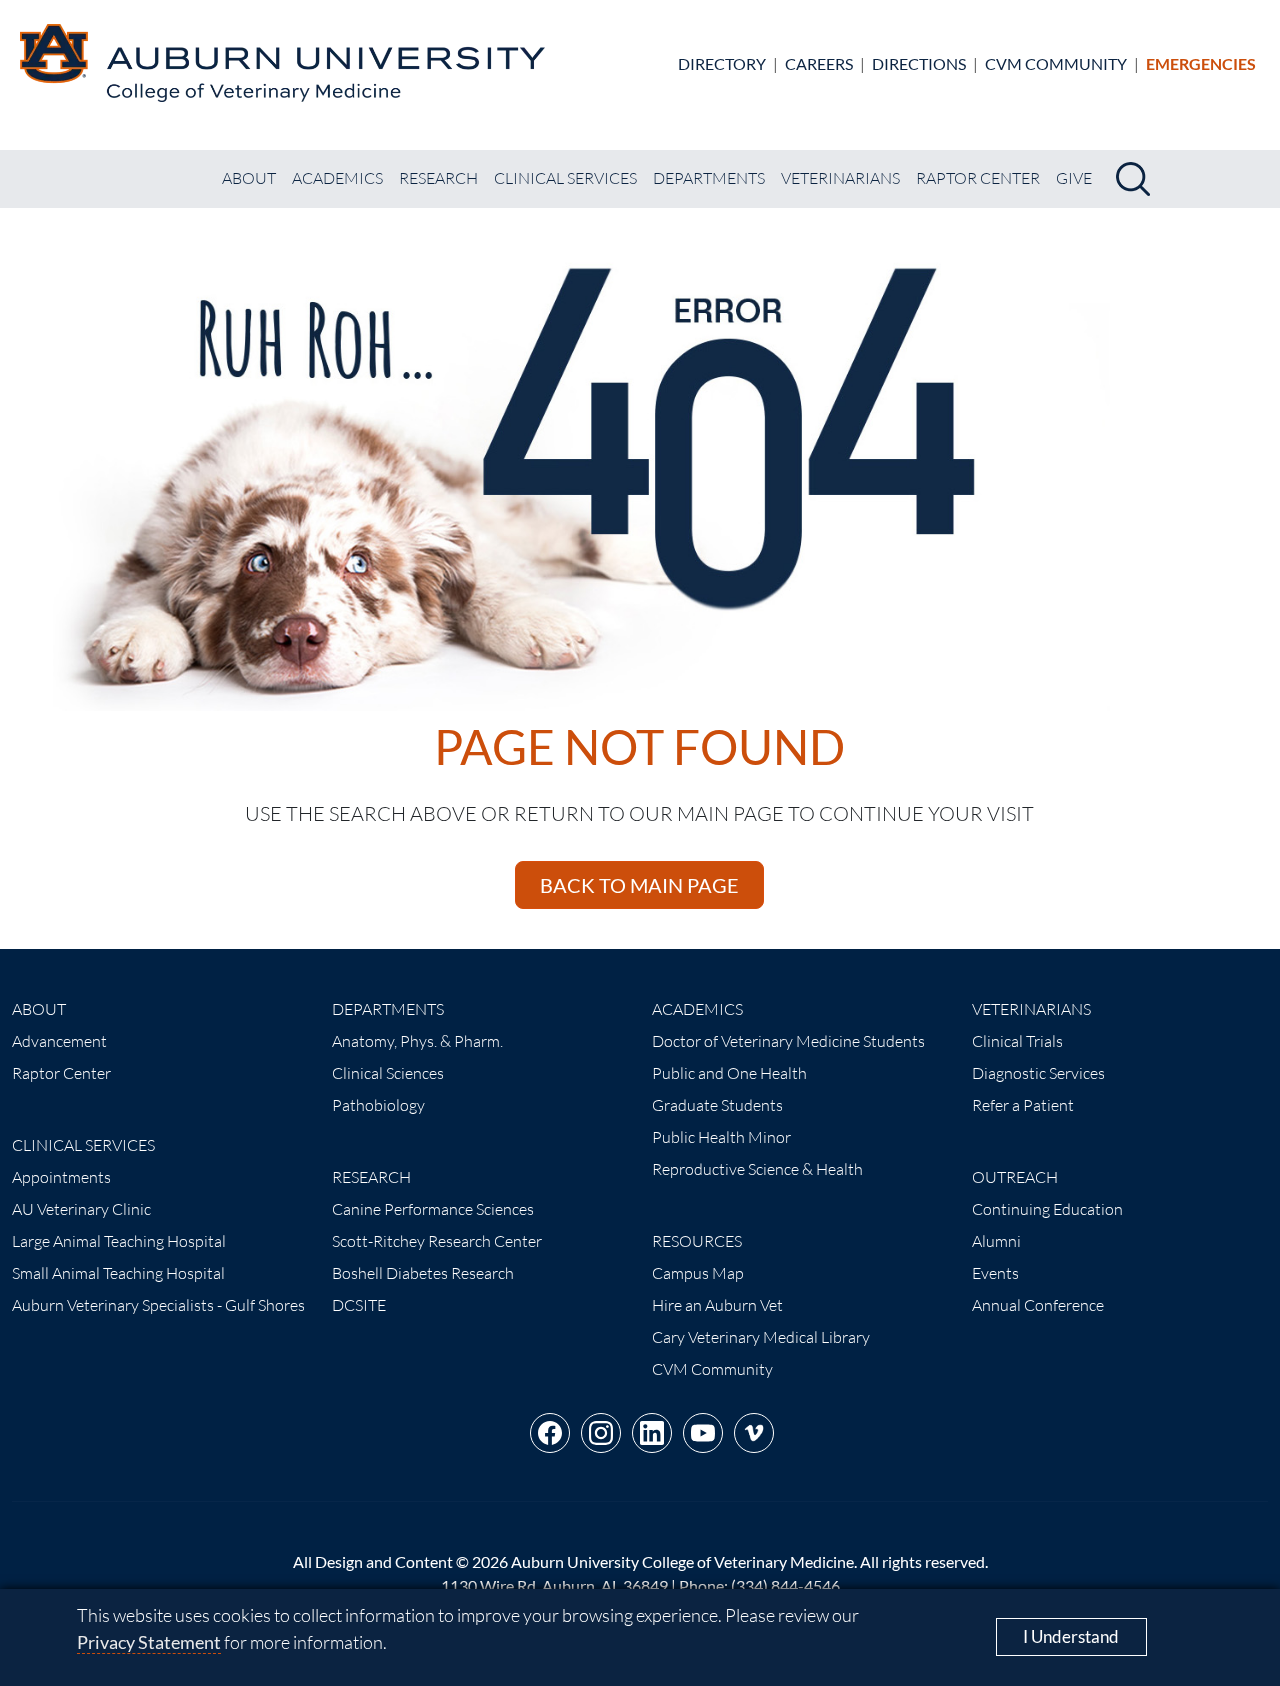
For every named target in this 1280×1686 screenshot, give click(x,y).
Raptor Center (978, 178)
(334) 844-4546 (785, 1585)
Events (995, 1273)
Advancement (59, 1041)
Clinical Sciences (388, 1073)
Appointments (61, 1177)
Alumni (996, 1241)
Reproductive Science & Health (757, 1169)
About (249, 178)
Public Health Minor (721, 1137)
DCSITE (359, 1305)
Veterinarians (840, 178)
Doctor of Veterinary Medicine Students (788, 1041)
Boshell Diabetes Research (423, 1273)
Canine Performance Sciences (433, 1209)
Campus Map (698, 1273)
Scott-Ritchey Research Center (437, 1241)
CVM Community (1056, 63)
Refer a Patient (1023, 1105)
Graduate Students (717, 1105)
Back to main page (639, 885)
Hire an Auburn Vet (717, 1305)
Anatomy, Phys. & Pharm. (417, 1041)
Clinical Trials (1017, 1041)
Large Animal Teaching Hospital (119, 1241)
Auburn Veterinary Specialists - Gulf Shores (158, 1305)
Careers (819, 63)
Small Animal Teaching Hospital (118, 1273)
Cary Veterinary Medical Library (761, 1337)
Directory (722, 63)
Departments (709, 178)
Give (1074, 178)
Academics (337, 178)
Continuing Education (1047, 1209)
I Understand (1071, 1636)
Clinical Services (565, 178)
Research (438, 178)
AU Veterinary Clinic (81, 1209)
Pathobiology (378, 1105)
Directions (919, 63)
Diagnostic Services (1038, 1073)
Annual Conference (1038, 1305)
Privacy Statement (149, 1642)
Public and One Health (729, 1073)
